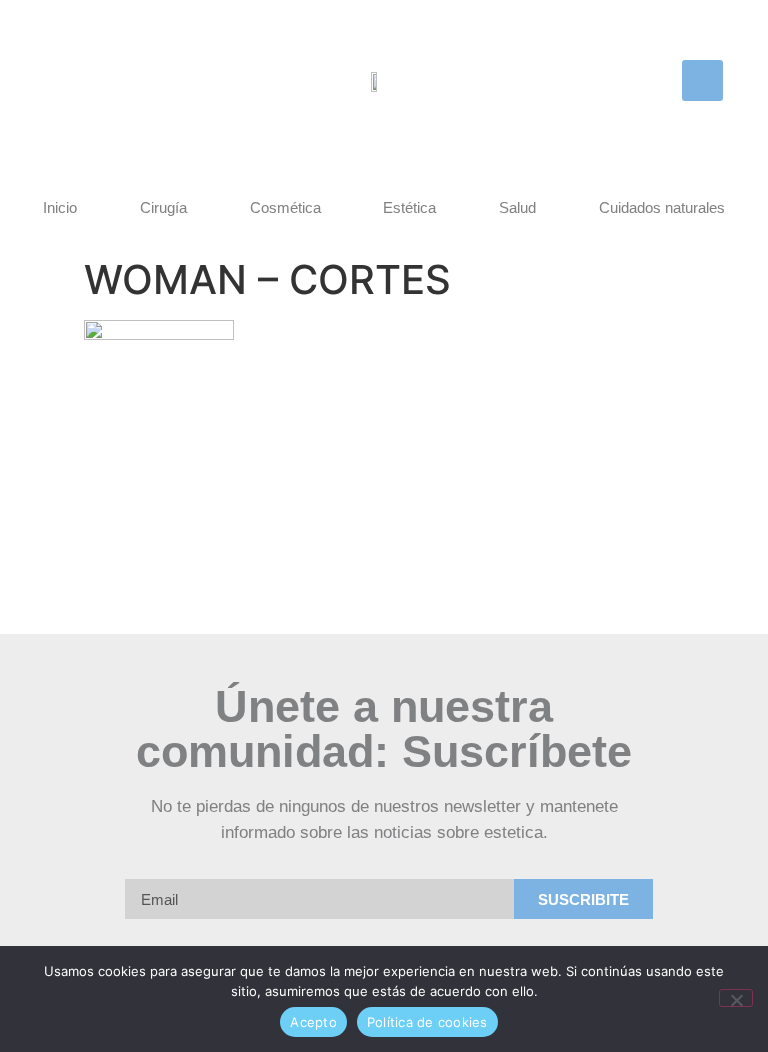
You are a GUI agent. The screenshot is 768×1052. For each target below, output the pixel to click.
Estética (409, 207)
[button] (702, 80)
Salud (517, 207)
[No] (736, 998)
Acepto (313, 1022)
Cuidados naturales (662, 207)
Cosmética (285, 207)
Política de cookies (427, 1022)
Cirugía (163, 207)
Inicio (60, 207)
